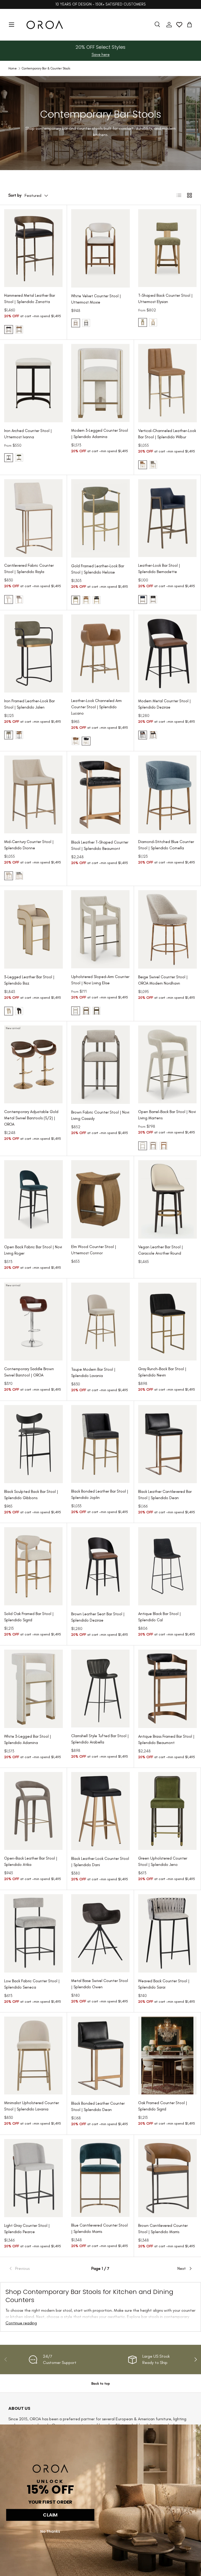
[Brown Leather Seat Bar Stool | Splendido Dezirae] (100, 1566)
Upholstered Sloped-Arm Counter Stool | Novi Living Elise (100, 980)
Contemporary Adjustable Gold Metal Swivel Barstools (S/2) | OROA (31, 1118)
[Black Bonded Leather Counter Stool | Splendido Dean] (100, 2056)
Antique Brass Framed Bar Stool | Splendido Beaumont (166, 1740)
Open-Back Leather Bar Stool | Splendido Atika (31, 1861)
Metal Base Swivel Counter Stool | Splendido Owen (100, 1984)
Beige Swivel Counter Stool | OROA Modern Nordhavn (163, 980)
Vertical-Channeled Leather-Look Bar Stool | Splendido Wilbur (167, 434)
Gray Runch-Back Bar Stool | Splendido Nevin (162, 1372)
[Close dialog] (195, 2431)
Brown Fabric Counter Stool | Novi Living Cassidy (100, 1115)
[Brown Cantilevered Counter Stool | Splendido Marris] (167, 2178)
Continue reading (21, 2323)
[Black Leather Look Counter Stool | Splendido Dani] (100, 1811)
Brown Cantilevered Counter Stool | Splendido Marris (163, 2229)
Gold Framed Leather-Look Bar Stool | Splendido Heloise (98, 569)
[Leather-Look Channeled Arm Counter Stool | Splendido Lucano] (100, 653)
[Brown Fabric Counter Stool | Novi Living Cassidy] (100, 1065)
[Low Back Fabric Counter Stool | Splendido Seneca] (33, 1933)
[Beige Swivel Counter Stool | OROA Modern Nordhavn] (167, 929)
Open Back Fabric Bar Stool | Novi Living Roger (33, 1250)
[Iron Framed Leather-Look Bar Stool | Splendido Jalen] (33, 654)
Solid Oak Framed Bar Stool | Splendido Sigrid (29, 1617)
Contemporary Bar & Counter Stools (46, 68)
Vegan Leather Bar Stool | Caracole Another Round (161, 1250)
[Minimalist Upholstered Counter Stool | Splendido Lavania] (33, 2056)
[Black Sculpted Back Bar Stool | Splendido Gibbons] (33, 1444)
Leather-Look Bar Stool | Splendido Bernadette (159, 569)
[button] (189, 25)
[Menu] (12, 25)
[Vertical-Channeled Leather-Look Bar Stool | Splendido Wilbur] (167, 383)
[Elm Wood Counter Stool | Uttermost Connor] (100, 1199)
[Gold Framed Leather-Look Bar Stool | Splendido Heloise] (100, 518)
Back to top (101, 2383)
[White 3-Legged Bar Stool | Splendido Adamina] (33, 1689)
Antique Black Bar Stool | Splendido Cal (160, 1617)
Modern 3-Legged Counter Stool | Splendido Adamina (100, 434)
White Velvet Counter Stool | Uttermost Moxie (96, 299)
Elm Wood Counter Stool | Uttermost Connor (94, 1250)
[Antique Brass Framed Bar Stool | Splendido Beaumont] (167, 1689)
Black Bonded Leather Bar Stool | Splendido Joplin (100, 1494)
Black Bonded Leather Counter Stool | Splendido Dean (98, 2107)
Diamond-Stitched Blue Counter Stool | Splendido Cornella (166, 845)
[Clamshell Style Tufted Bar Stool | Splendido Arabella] (100, 1689)
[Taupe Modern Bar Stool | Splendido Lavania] (100, 1322)
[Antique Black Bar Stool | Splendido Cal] (167, 1566)
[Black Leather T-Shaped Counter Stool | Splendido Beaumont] (100, 795)
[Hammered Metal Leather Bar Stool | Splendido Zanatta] (33, 248)
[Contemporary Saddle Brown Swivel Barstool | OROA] (33, 1322)
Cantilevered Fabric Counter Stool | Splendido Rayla (29, 569)
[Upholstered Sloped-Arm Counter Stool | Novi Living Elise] (100, 929)
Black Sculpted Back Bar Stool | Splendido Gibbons (31, 1495)
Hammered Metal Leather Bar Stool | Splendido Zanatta (30, 299)
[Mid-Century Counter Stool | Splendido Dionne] (33, 794)
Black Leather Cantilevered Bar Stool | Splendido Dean (165, 1495)
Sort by (15, 195)
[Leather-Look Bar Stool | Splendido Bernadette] (167, 518)
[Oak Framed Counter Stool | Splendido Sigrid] (167, 2056)
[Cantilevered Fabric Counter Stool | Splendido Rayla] (33, 518)
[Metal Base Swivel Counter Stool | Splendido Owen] (100, 1933)
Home (13, 68)
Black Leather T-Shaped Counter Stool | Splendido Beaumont (100, 845)
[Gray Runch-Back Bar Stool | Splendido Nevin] (167, 1322)
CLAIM (50, 2515)
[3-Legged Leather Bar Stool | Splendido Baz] (33, 929)
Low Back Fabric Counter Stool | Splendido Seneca (32, 1984)
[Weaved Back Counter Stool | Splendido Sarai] (167, 1933)
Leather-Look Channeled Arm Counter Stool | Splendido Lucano (96, 707)
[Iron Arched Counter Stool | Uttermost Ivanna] (33, 383)
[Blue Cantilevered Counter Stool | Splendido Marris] (100, 2178)
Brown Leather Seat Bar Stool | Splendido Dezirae (98, 1617)
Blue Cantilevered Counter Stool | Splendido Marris (99, 2228)
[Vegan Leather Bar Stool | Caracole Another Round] (167, 1199)
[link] (39, 2269)
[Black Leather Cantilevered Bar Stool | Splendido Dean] (167, 1444)
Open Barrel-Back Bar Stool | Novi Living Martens (167, 1115)
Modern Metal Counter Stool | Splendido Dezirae (164, 704)
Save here (101, 54)
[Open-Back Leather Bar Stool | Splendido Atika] (33, 1811)
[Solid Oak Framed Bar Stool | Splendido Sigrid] (33, 1566)
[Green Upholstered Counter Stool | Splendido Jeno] (167, 1811)
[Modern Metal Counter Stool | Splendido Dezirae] (167, 654)
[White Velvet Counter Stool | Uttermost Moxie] (100, 248)
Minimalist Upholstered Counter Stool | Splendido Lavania (32, 2106)
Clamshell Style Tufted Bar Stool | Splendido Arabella (100, 1739)
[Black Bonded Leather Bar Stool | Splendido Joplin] (100, 1444)
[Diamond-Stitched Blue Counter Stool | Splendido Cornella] (167, 794)
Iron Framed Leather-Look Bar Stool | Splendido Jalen (29, 704)
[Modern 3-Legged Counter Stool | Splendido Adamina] (100, 383)
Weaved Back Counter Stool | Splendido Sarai (164, 1984)
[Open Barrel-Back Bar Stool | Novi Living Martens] (167, 1064)
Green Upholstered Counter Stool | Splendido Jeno (163, 1861)
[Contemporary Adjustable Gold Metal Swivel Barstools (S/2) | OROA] (33, 1064)
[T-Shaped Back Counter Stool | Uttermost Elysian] (167, 248)
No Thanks (50, 2531)
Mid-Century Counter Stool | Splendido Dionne (29, 845)
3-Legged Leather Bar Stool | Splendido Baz (29, 980)
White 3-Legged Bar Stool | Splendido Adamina (28, 1740)
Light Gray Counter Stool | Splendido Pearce (27, 2229)
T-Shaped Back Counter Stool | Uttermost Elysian (165, 299)
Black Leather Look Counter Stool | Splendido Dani (100, 1862)
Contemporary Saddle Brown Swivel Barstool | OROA (29, 1372)
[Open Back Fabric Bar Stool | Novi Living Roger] (33, 1199)
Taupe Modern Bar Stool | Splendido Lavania (93, 1373)
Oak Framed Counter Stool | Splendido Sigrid (163, 2106)
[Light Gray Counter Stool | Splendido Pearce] (33, 2178)
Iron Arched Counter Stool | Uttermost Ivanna (28, 434)
